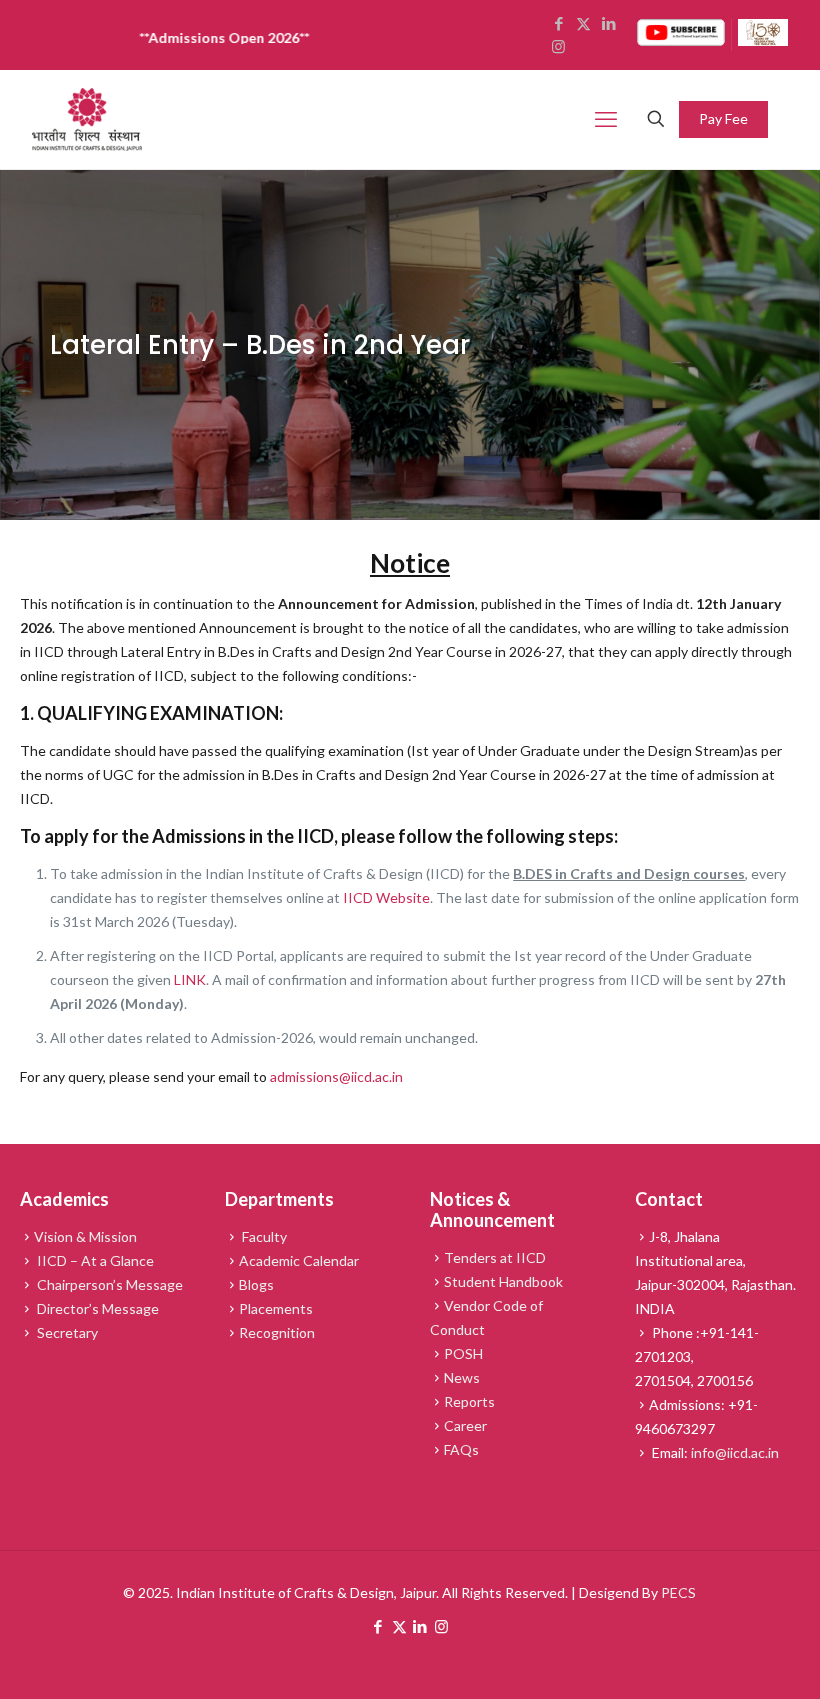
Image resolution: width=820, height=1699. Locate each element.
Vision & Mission (85, 1236)
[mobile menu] (606, 119)
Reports (469, 1401)
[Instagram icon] (441, 1626)
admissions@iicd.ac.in (336, 1076)
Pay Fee (723, 118)
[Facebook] (558, 23)
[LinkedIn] (608, 23)
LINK (190, 979)
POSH (463, 1353)
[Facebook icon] (378, 1626)
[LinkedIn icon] (420, 1626)
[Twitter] (583, 23)
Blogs (256, 1284)
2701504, (666, 1380)
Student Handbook (503, 1281)
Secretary (66, 1332)
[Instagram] (558, 46)
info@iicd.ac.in (735, 1452)
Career (465, 1425)
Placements (276, 1308)
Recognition (277, 1332)
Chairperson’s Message (108, 1284)
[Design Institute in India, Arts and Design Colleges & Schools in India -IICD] (87, 119)
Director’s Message (96, 1308)
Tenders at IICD (495, 1257)
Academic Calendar (299, 1260)
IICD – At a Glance (94, 1260)
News (462, 1377)
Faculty (263, 1236)
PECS (678, 1592)
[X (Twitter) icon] (399, 1626)
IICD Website (386, 897)
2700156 (725, 1380)
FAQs (461, 1449)
